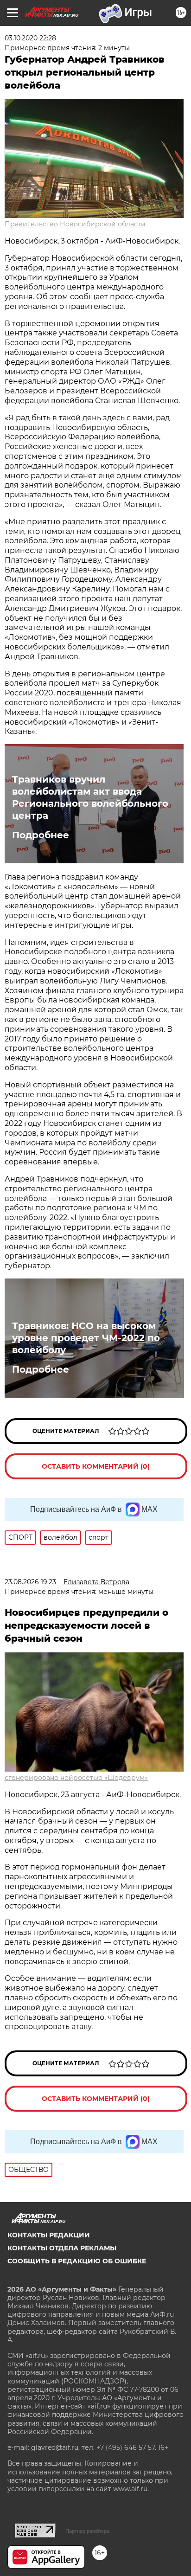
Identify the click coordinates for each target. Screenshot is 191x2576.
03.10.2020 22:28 (30, 38)
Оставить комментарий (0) (96, 1466)
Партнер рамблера (87, 2531)
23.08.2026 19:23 (30, 1582)
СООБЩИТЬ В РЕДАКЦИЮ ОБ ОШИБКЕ (77, 2261)
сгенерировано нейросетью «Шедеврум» (76, 1778)
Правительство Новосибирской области (75, 224)
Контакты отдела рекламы (62, 2248)
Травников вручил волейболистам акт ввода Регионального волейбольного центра (90, 797)
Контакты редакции (49, 2235)
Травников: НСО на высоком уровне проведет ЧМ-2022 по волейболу (86, 1338)
